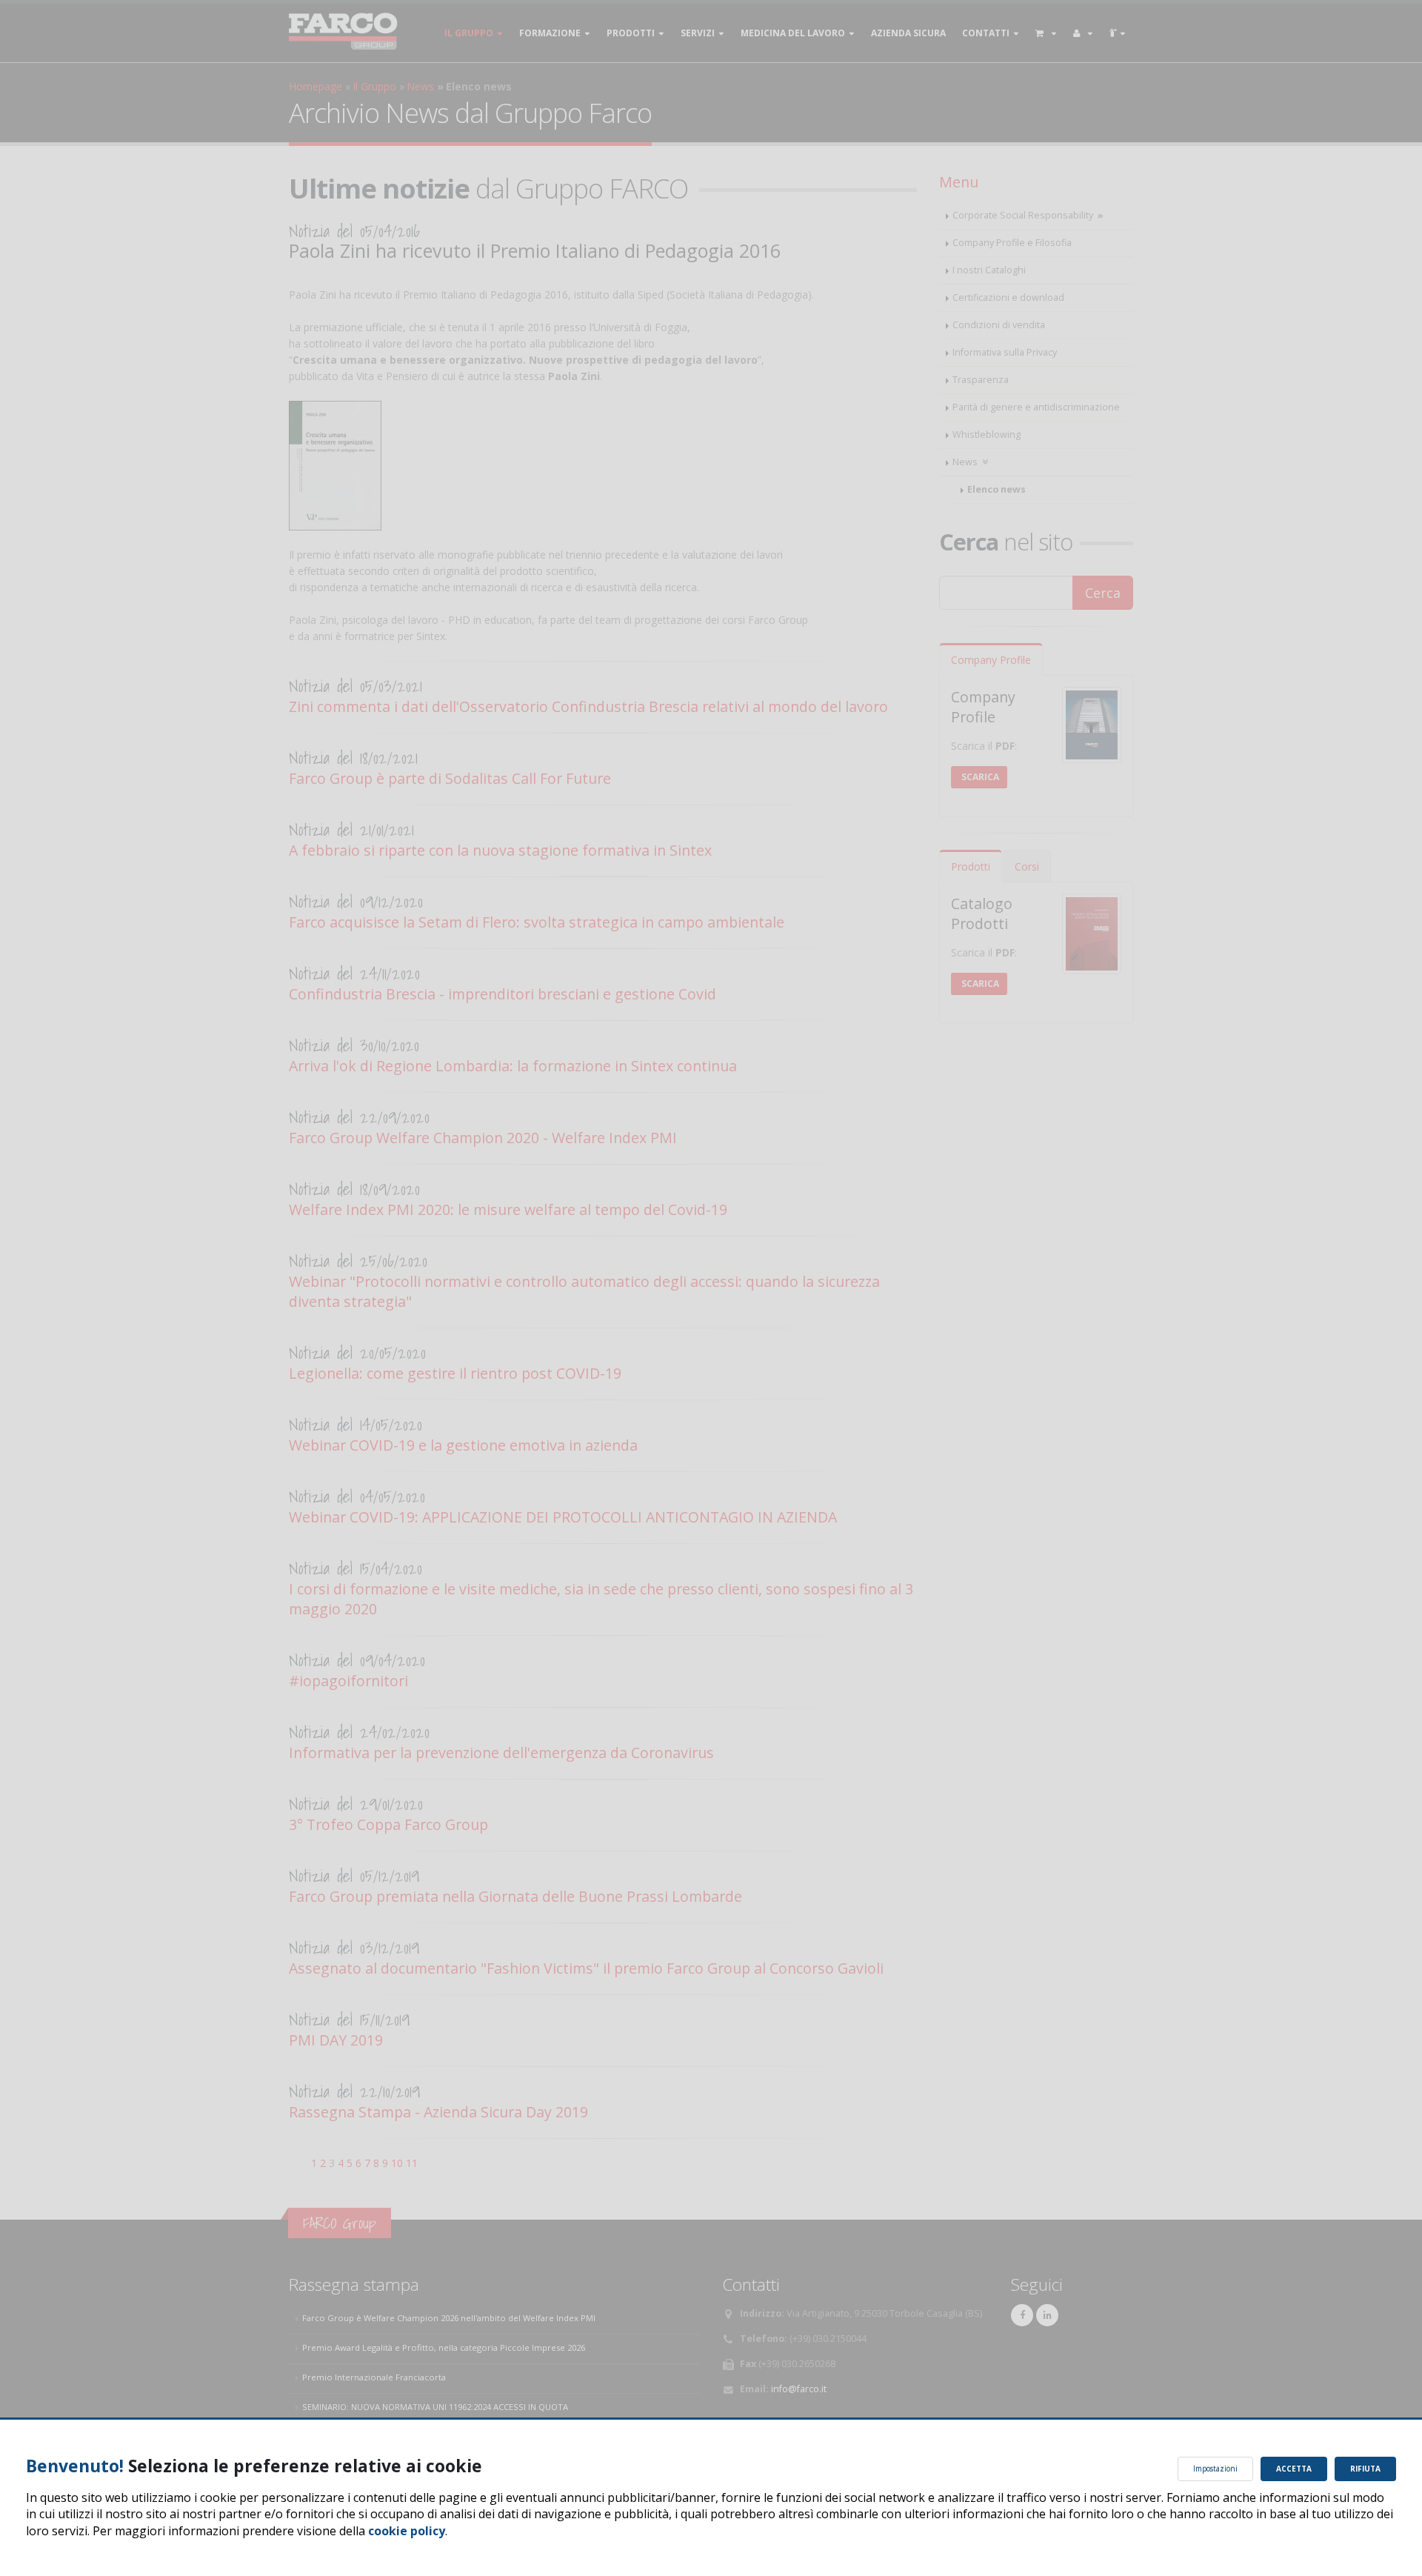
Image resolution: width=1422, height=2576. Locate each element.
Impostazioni (1215, 2469)
